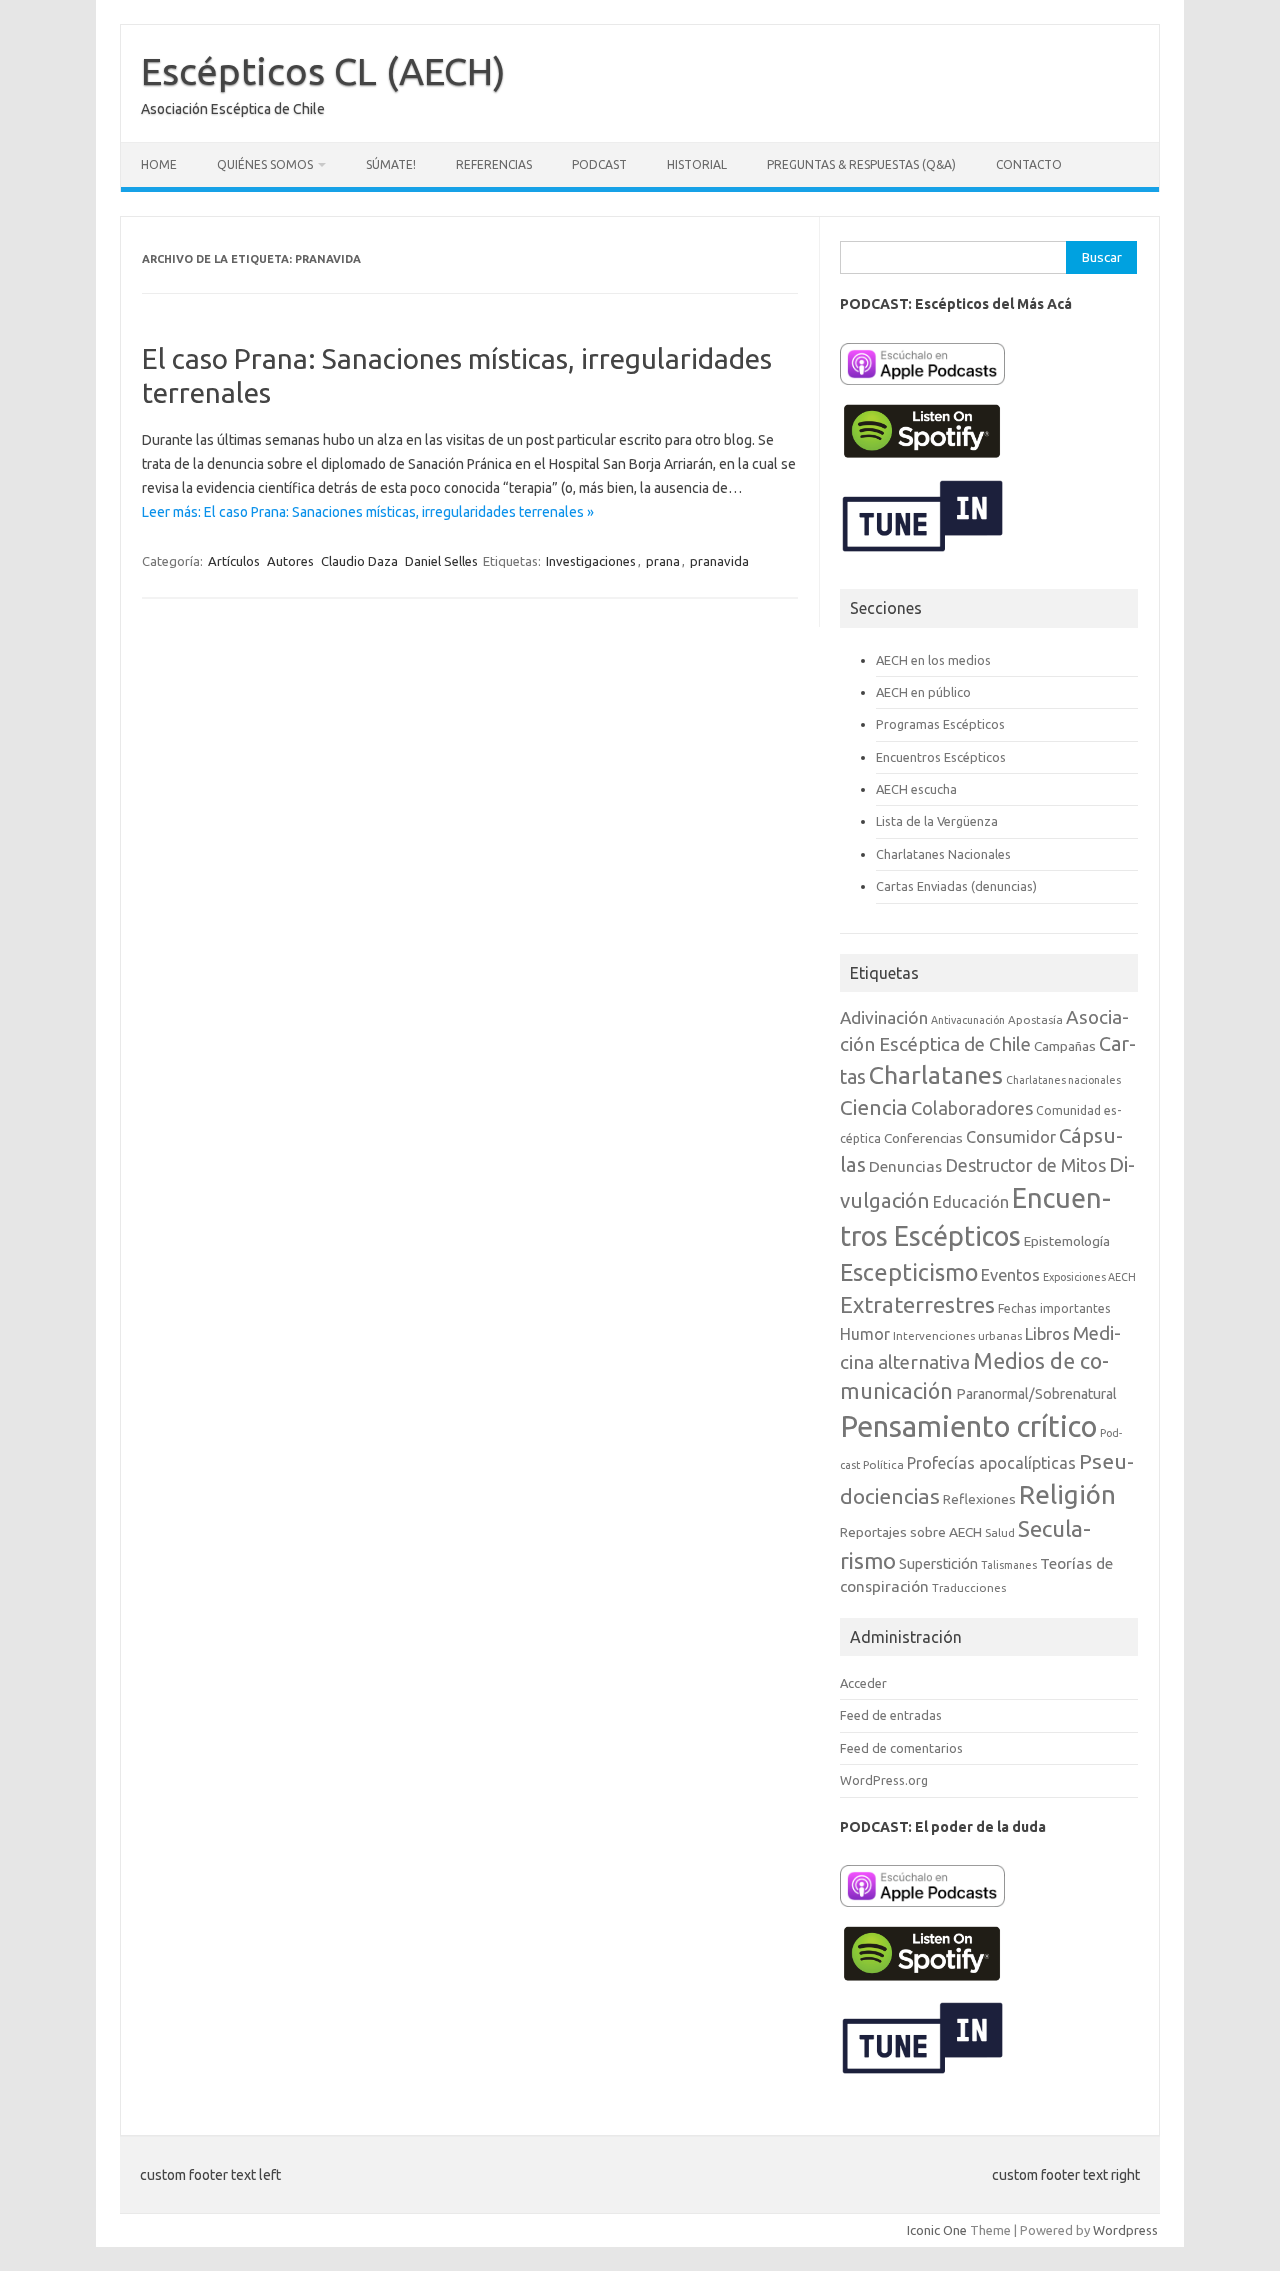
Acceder (863, 1683)
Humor (865, 1334)
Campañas (1065, 1046)
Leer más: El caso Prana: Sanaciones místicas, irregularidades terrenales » (368, 512)
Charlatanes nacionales (1063, 1080)
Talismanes (1009, 1565)
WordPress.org (884, 1780)
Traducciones (969, 1587)
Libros (1047, 1333)
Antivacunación (968, 1020)
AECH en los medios (933, 660)
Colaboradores (972, 1108)
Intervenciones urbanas (957, 1335)
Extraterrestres (917, 1304)
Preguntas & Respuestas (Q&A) (861, 164)
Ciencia (874, 1107)
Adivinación (884, 1017)
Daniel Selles (441, 561)
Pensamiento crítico (968, 1426)
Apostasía (1035, 1019)
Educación (971, 1202)
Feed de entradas (891, 1715)
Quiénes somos (265, 164)
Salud (1000, 1532)
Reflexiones (979, 1499)
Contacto (1029, 164)
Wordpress (1125, 2230)
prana (663, 561)
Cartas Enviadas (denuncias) (956, 886)
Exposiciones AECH (1089, 1277)
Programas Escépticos (940, 724)
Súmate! (391, 164)
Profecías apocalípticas (991, 1463)
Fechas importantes (1054, 1308)
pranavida (719, 561)
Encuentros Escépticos (941, 757)
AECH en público (923, 692)
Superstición (938, 1564)
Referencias (494, 164)
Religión (1067, 1494)
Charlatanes (936, 1075)
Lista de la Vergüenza (937, 821)
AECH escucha (916, 789)
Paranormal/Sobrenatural (1036, 1394)
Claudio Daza (359, 561)
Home (159, 164)
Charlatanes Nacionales (943, 854)
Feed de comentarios (901, 1748)
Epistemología (1067, 1241)
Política (883, 1464)
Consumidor (1011, 1137)
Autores (290, 561)
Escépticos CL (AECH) (323, 71)
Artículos (234, 561)
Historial (697, 164)
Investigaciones (591, 561)
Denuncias (905, 1166)
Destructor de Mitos (1025, 1165)
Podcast (599, 164)
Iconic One (937, 2230)
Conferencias (923, 1138)
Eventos (1010, 1275)
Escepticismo (909, 1272)
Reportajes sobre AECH (911, 1532)
